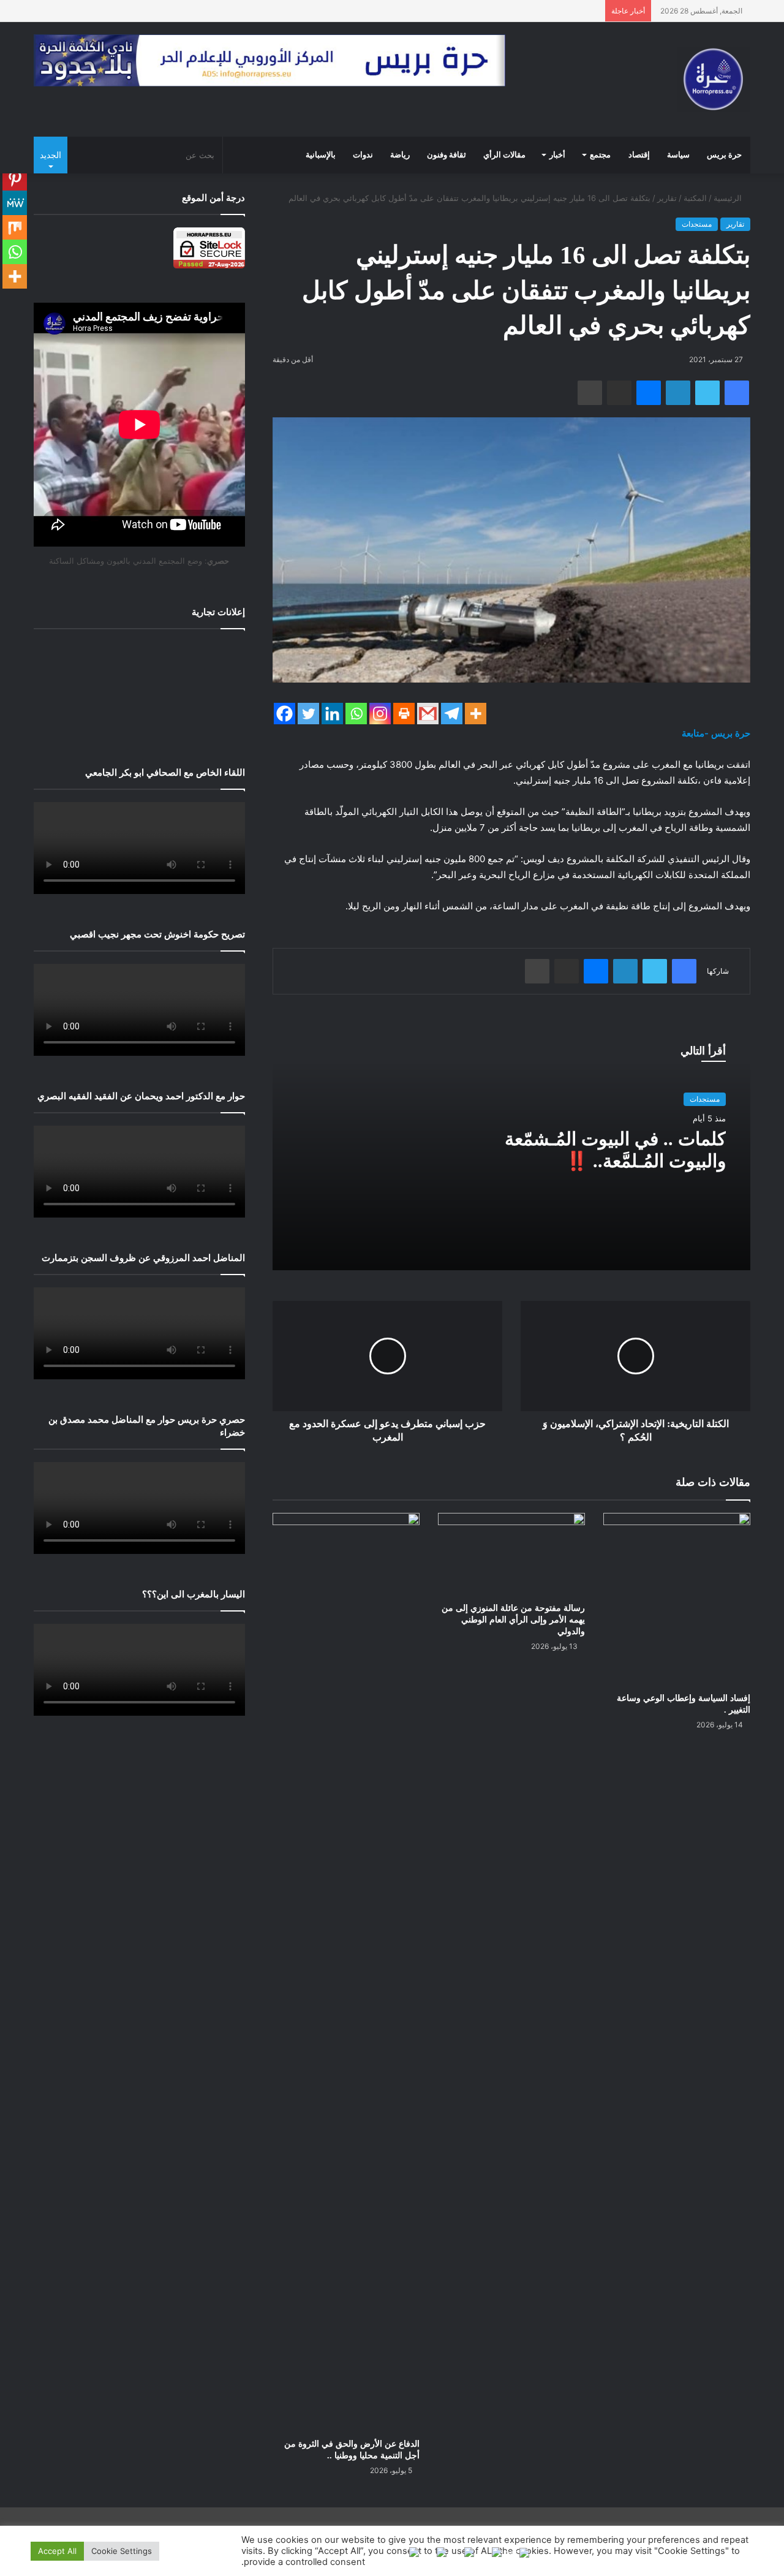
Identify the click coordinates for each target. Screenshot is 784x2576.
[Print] (404, 714)
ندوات (363, 155)
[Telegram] (452, 714)
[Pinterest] (15, 178)
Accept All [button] (57, 2551)
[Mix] (15, 227)
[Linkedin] (332, 714)
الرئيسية (729, 198)
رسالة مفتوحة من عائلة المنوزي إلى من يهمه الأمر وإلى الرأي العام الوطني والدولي (513, 1620)
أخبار (557, 155)
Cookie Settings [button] (122, 2551)
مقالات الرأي (504, 155)
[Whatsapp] (356, 714)
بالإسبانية (321, 155)
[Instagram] (380, 714)
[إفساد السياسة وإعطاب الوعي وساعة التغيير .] (677, 1599)
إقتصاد (639, 155)
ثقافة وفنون (447, 155)
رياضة (400, 155)
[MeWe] (15, 203)
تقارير (667, 198)
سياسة (678, 155)
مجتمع (600, 155)
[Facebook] (285, 714)
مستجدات (697, 224)
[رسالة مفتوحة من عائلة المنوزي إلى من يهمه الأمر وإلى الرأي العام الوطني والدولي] (511, 1554)
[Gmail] (428, 714)
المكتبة (695, 198)
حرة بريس (724, 155)
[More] (476, 714)
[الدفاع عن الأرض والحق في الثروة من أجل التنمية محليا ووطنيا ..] (346, 1972)
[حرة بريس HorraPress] (714, 79)
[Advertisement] (139, 689)
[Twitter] (308, 714)
